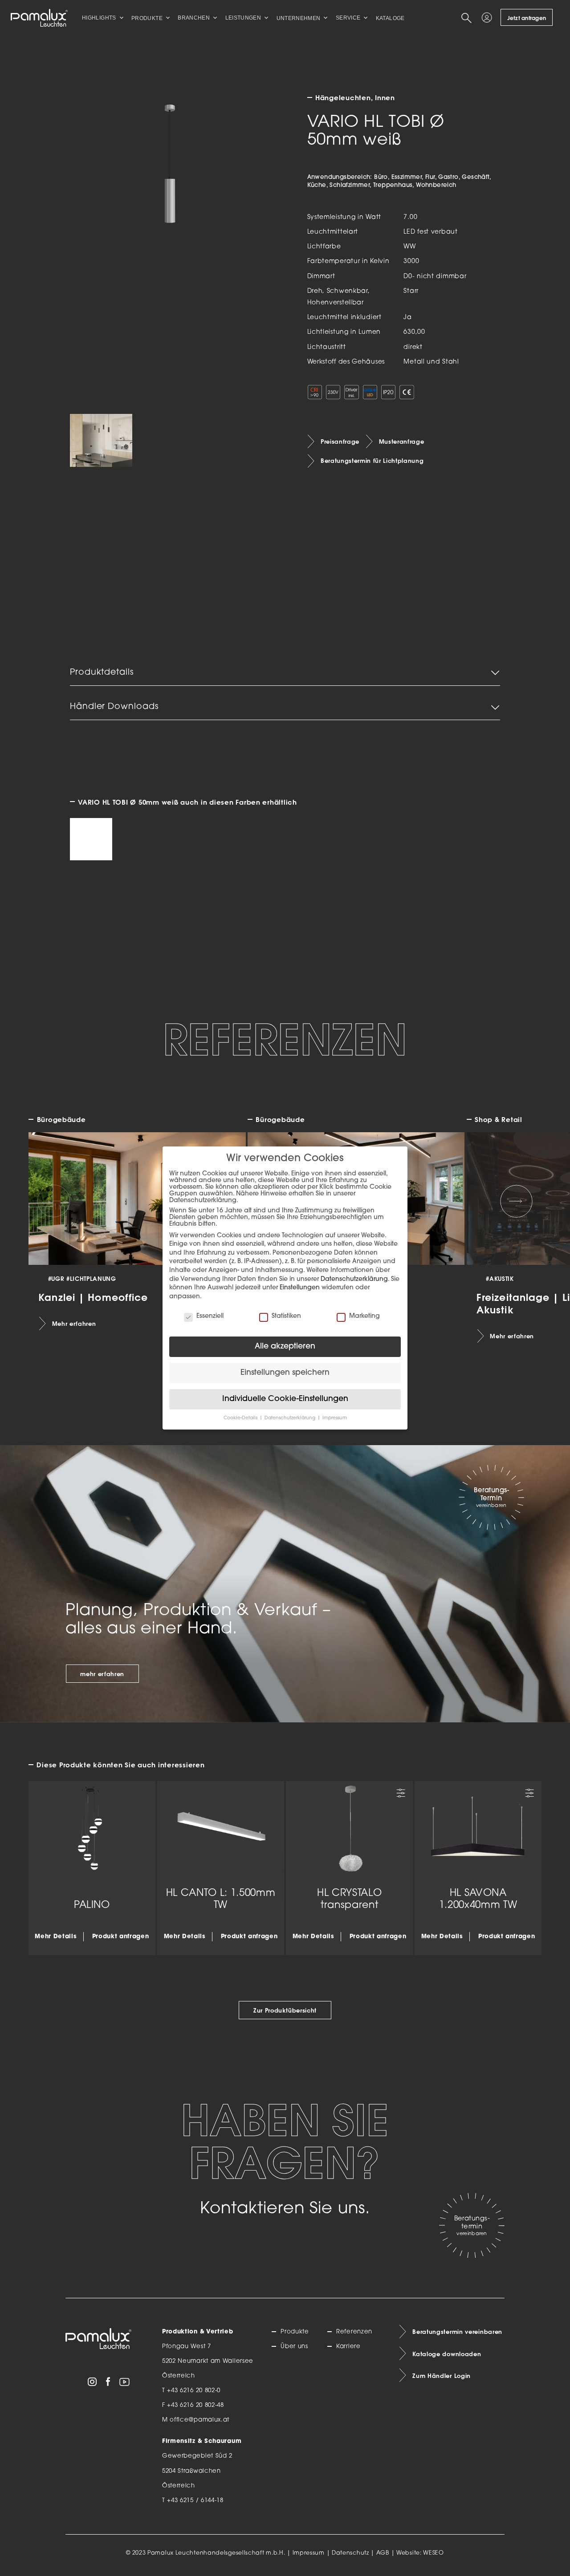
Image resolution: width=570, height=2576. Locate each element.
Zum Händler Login (442, 2376)
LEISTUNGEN (243, 18)
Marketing (364, 1316)
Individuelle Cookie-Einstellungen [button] (285, 1399)
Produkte (295, 2332)
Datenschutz (350, 2553)
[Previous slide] (54, 1201)
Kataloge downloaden (447, 2354)
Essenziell (210, 1316)
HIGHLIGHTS (99, 18)
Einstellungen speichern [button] (285, 1373)
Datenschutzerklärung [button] (291, 1418)
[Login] (489, 18)
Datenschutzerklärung (354, 1279)
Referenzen (354, 2332)
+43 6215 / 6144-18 (195, 2501)
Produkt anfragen (121, 1937)
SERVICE (348, 18)
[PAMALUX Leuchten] (39, 18)
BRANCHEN (194, 18)
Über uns (294, 2347)
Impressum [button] (335, 1418)
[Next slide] (517, 1201)
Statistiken (286, 1316)
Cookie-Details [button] (241, 1418)
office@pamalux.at (199, 2420)
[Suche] (468, 18)
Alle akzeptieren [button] (285, 1347)
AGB (383, 2553)
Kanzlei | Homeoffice (93, 1297)
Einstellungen (300, 1288)
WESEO (434, 2553)
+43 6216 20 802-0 (194, 2391)
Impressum (309, 2553)
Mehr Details (56, 1937)
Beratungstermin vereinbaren (457, 2332)
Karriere (348, 2347)
